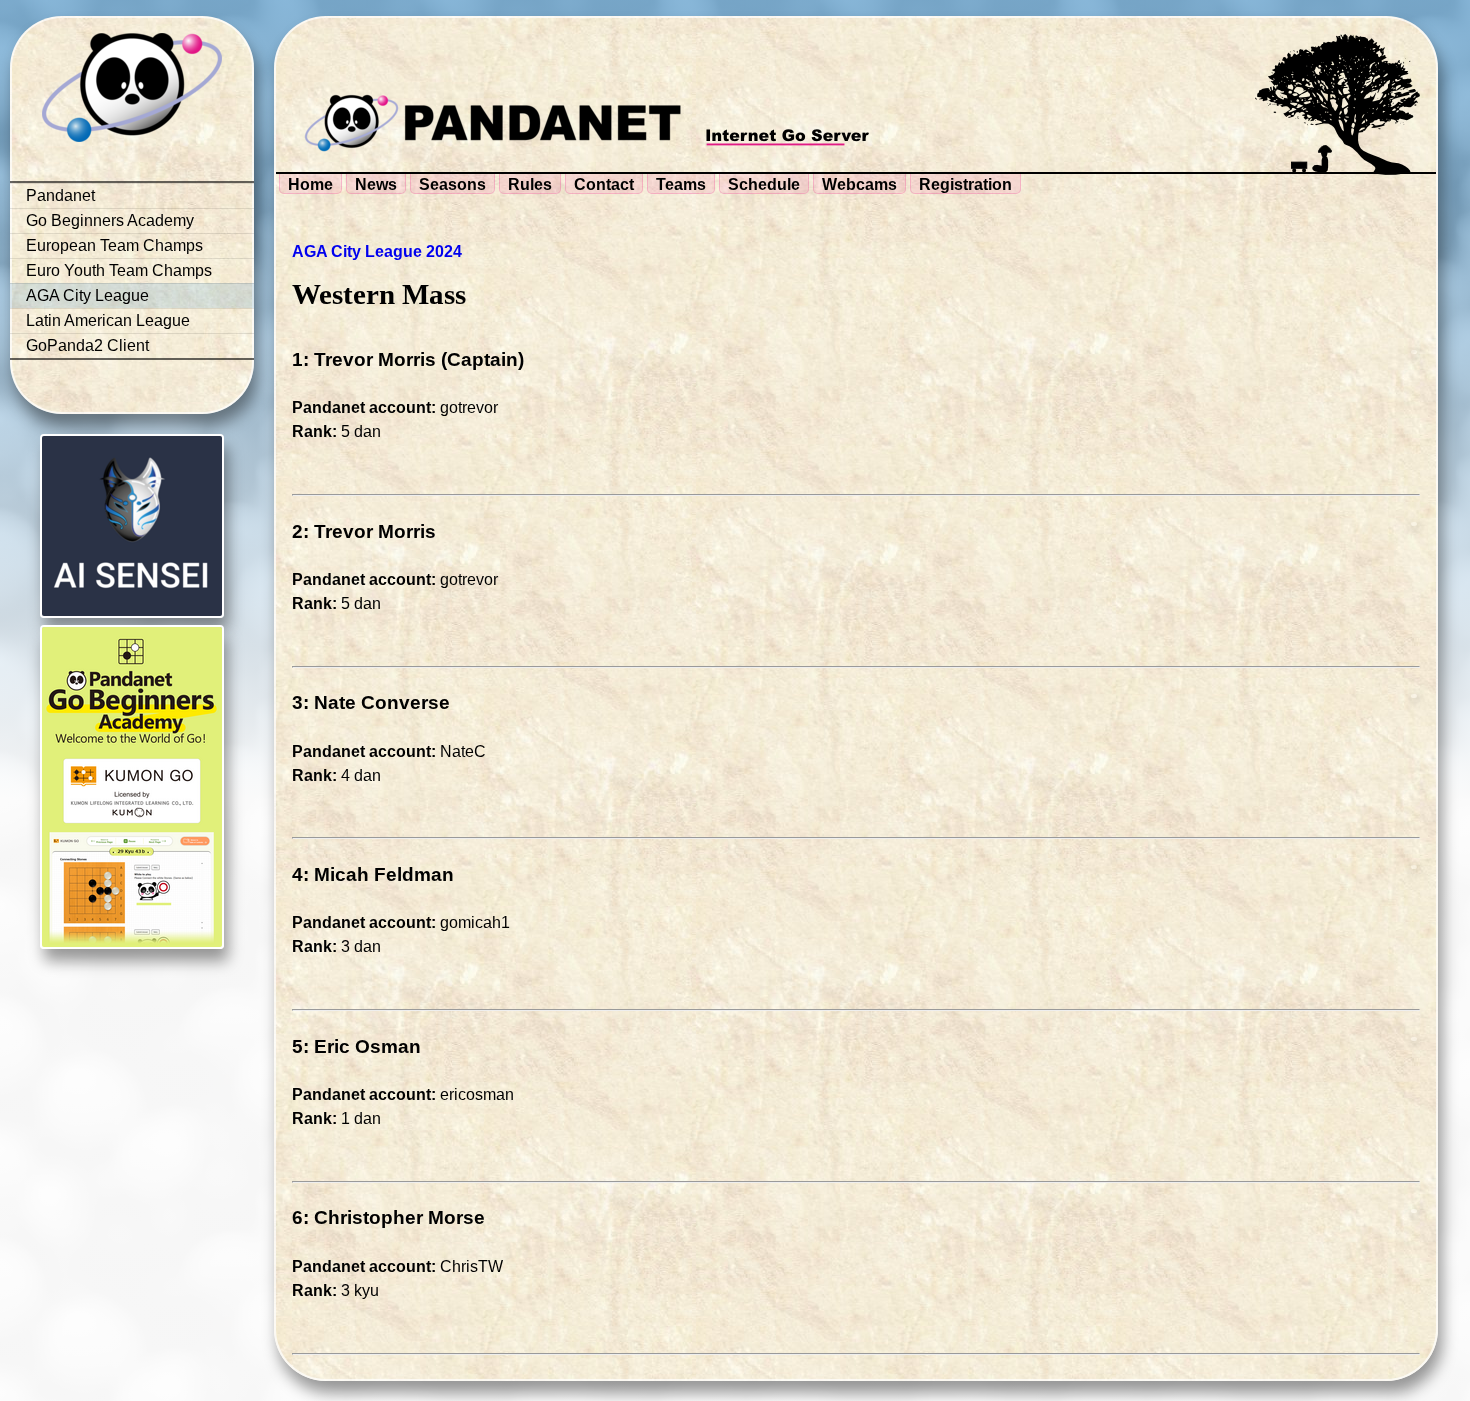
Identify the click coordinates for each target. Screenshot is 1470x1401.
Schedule (764, 184)
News (376, 184)
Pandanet (60, 195)
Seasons (452, 184)
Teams (681, 184)
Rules (530, 184)
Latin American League (108, 320)
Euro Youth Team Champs (119, 270)
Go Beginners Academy (110, 220)
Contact (604, 184)
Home (310, 184)
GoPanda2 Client (87, 345)
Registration (965, 184)
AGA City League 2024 (377, 251)
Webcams (859, 184)
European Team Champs (114, 245)
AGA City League (87, 295)
